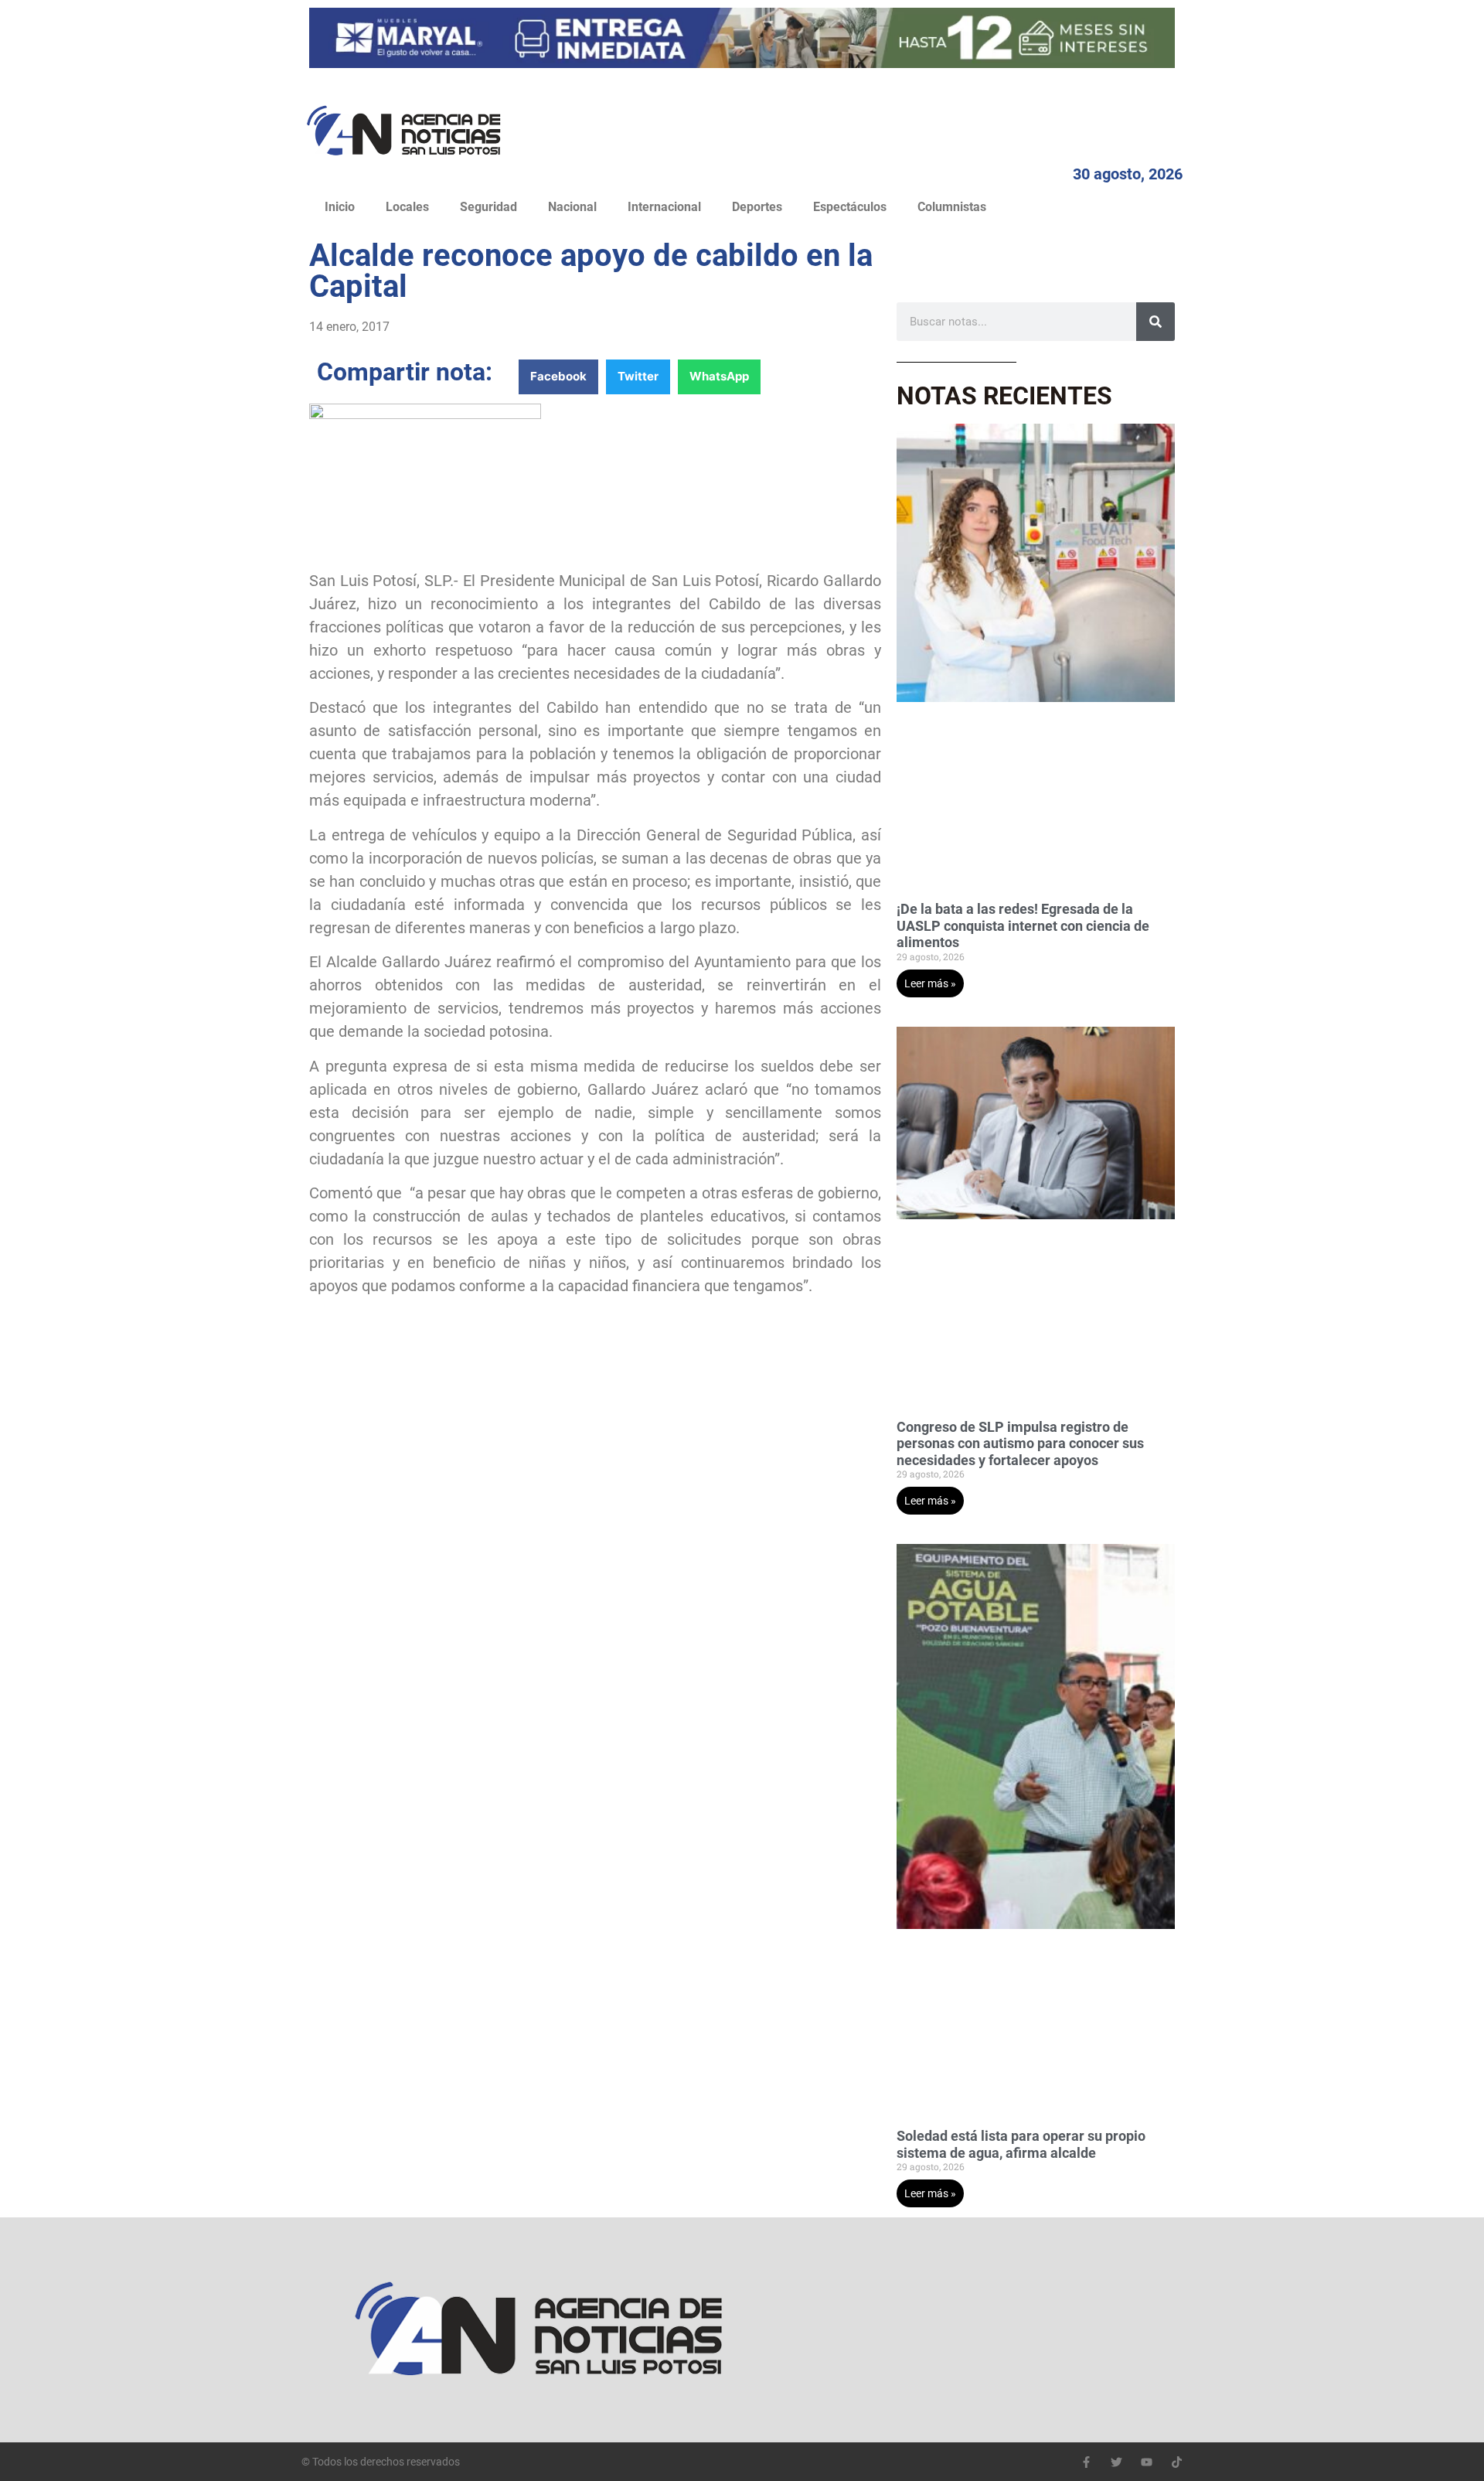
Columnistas (952, 207)
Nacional (572, 207)
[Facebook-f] (1086, 2462)
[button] (558, 377)
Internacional (664, 207)
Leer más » (930, 983)
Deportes (757, 207)
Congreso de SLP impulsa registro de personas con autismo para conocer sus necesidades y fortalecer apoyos (1020, 1443)
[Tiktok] (1177, 2462)
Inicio (340, 207)
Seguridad (488, 207)
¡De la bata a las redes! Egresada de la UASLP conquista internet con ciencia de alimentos (1023, 925)
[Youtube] (1147, 2462)
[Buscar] (1156, 322)
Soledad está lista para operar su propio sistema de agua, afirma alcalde (1021, 2144)
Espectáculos (850, 207)
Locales (407, 207)
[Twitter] (1116, 2462)
